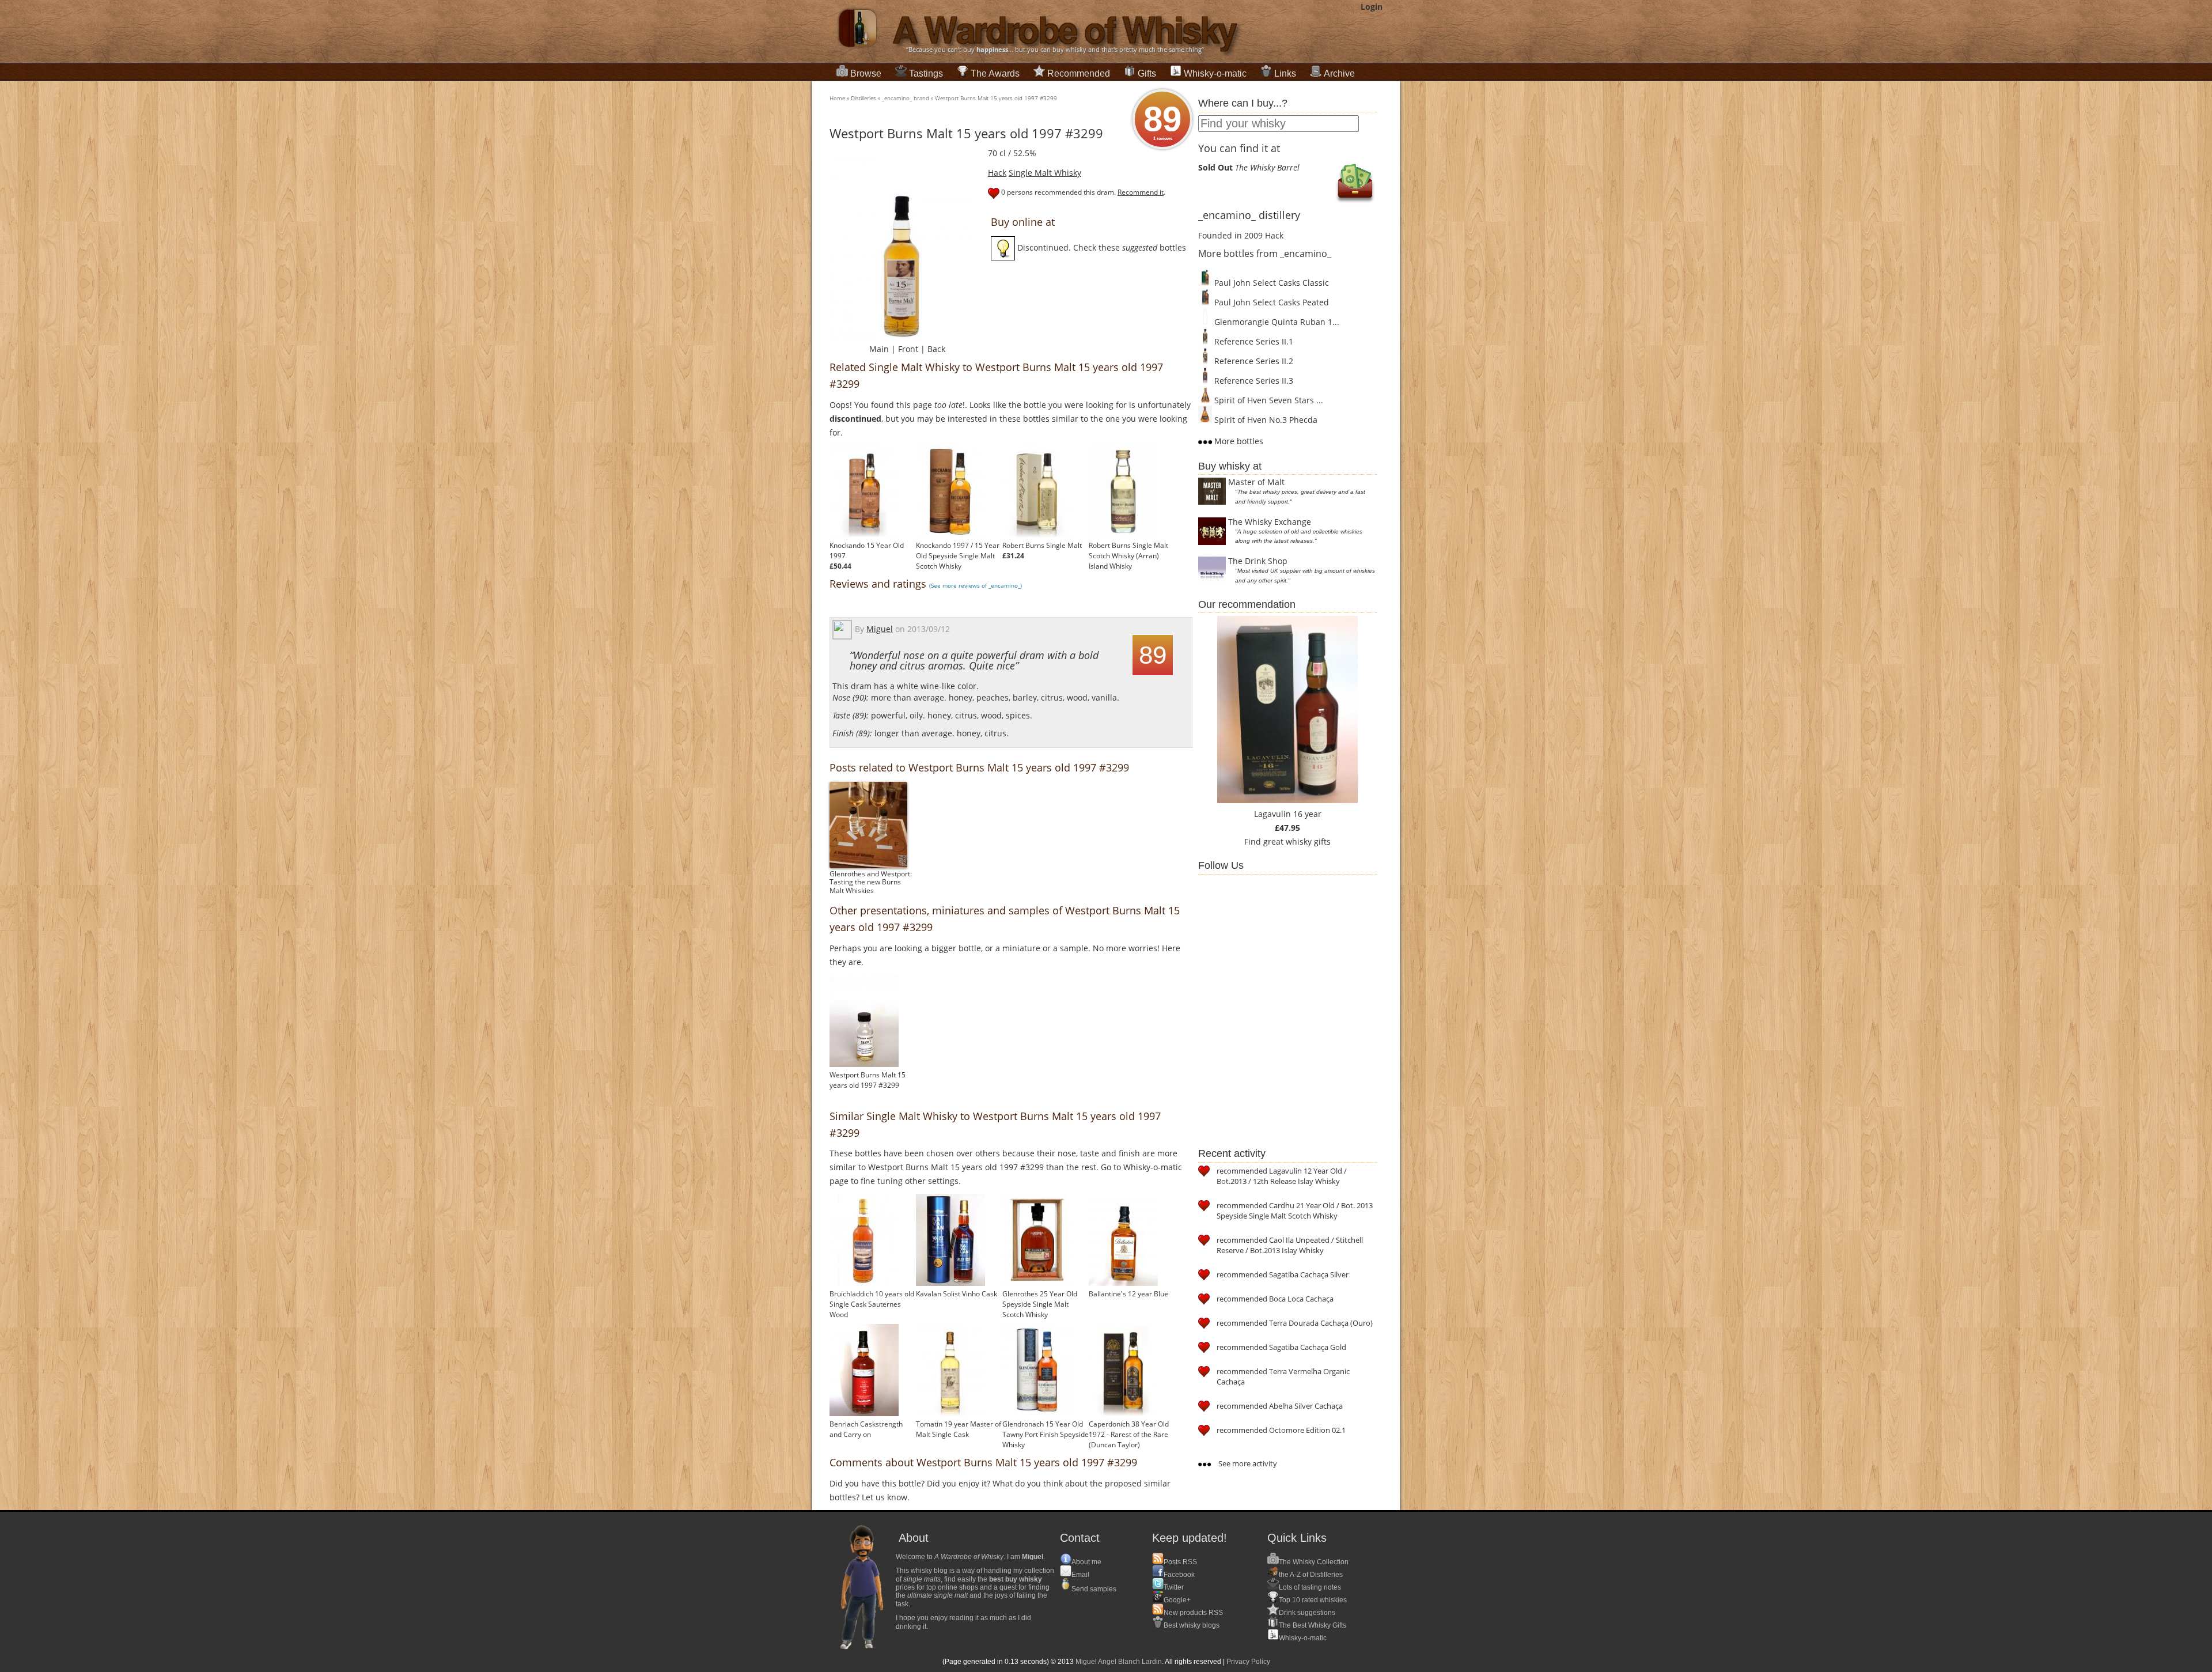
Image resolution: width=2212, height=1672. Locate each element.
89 (1162, 120)
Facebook (1179, 1575)
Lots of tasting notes (1310, 1587)
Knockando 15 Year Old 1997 (867, 551)
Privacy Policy (1248, 1662)
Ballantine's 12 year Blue (1128, 1294)
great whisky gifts (1297, 841)
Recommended (1079, 73)
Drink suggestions (1307, 1613)
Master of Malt (1256, 482)
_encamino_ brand (906, 98)
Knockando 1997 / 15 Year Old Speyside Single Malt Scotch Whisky (958, 556)
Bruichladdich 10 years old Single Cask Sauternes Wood (872, 1304)
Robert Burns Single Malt (1042, 545)
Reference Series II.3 (1253, 381)
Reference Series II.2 (1253, 361)
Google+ (1177, 1600)
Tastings (926, 73)
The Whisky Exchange (1270, 522)
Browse (866, 73)
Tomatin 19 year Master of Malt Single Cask (959, 1429)
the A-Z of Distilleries (1311, 1575)
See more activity (1247, 1463)
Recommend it (1141, 192)
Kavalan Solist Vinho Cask (957, 1294)
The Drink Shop (1258, 561)
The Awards (995, 73)
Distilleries (863, 98)
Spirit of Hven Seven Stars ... (1268, 400)
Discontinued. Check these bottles (1101, 247)
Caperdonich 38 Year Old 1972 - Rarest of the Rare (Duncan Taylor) (1129, 1434)
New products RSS (1193, 1613)
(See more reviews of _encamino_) (976, 585)
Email (1080, 1575)
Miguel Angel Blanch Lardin (1119, 1662)
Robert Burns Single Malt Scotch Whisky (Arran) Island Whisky (1128, 556)
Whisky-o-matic (1215, 73)
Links (1285, 73)
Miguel (880, 629)
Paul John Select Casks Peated (1270, 302)
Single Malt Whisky (1045, 173)
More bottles (1238, 441)
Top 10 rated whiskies (1313, 1600)
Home (837, 98)
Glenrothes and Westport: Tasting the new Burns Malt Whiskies (871, 882)
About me (1086, 1562)
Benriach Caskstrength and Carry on (866, 1429)
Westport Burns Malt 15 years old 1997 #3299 (996, 98)
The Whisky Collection (1314, 1562)
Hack (997, 173)
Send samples (1094, 1589)
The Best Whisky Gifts (1313, 1625)
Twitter (1174, 1587)
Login (1372, 7)
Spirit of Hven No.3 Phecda (1265, 420)
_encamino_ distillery (1249, 215)
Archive (1339, 73)
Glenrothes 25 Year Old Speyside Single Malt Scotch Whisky (1040, 1304)
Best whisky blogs (1192, 1625)
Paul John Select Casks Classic (1270, 283)
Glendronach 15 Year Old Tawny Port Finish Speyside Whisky (1046, 1434)
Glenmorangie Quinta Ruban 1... (1276, 322)
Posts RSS (1180, 1562)
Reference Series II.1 (1253, 341)
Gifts (1147, 73)
